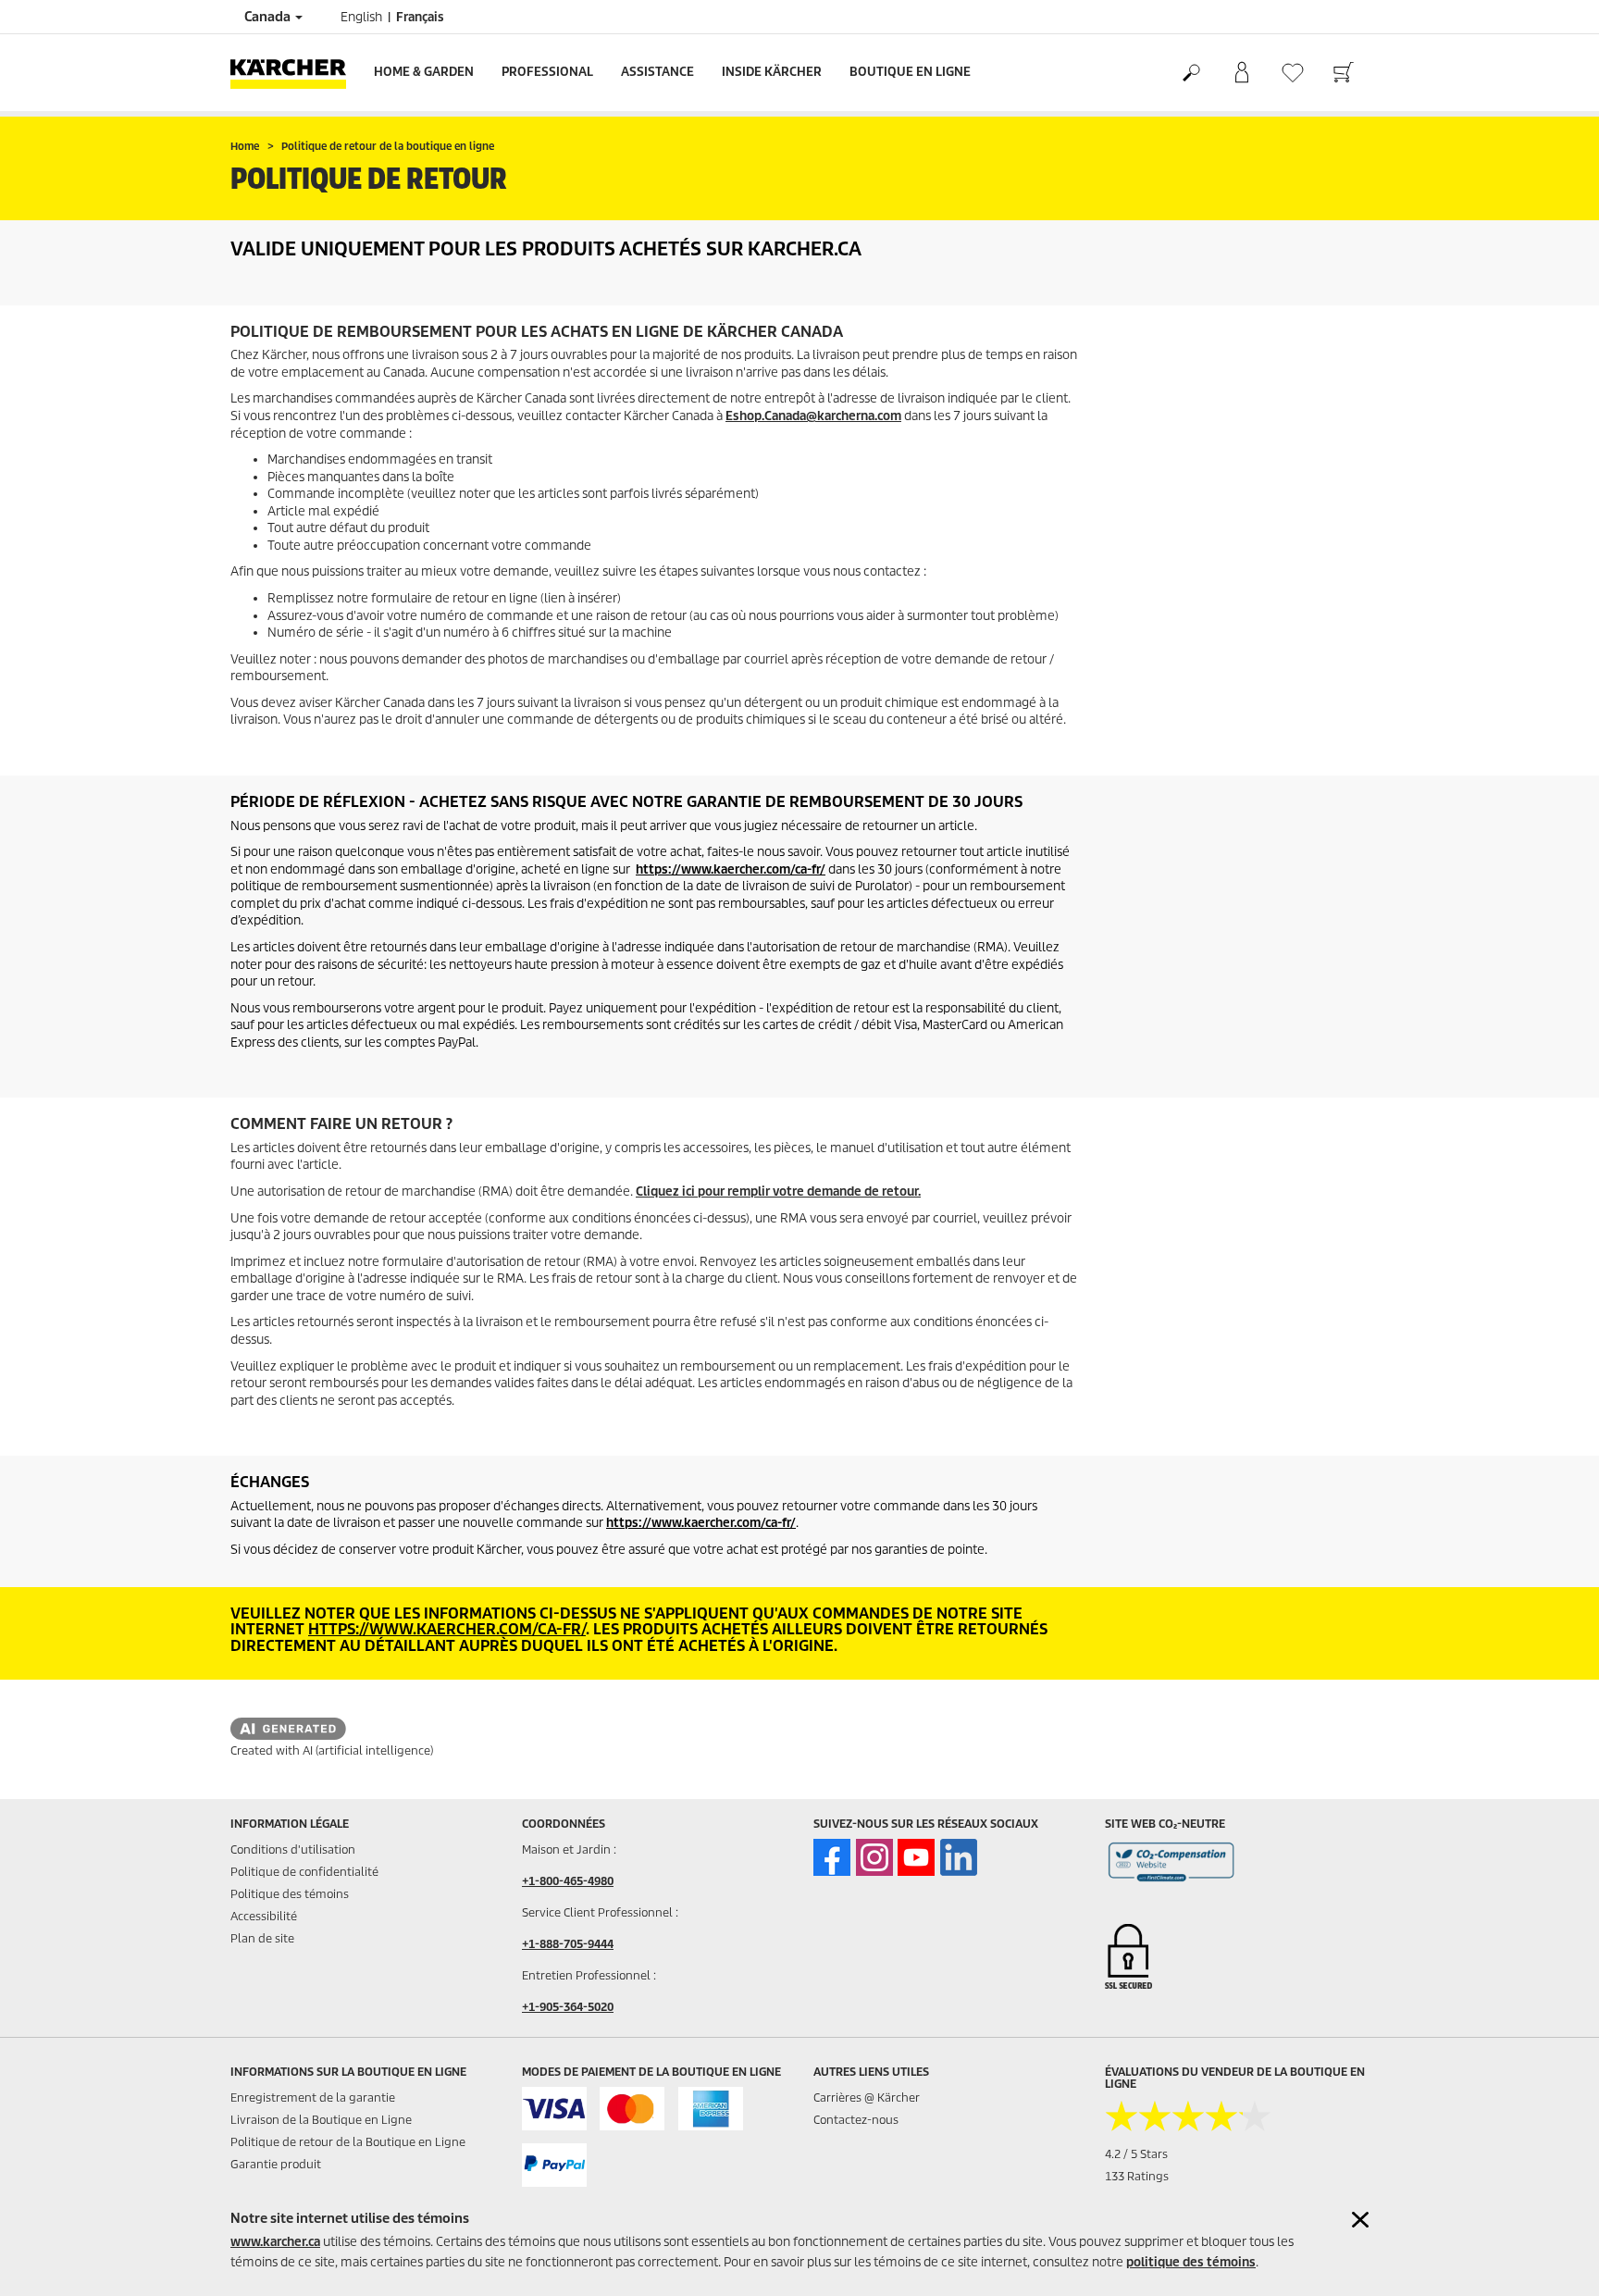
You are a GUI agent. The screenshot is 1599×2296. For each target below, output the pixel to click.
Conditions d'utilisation (293, 1849)
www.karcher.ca (275, 2242)
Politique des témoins (290, 1894)
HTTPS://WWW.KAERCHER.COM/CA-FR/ (447, 1629)
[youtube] (916, 1857)
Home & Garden (424, 72)
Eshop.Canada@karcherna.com (813, 416)
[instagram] (874, 1857)
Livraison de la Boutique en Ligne (321, 2120)
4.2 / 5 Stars (1136, 2154)
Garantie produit (276, 2164)
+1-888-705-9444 (568, 1944)
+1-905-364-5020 (568, 2007)
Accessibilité (264, 1916)
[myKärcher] (1241, 73)
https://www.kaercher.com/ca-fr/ (731, 869)
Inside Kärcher (772, 72)
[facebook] (832, 1857)
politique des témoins (1191, 2262)
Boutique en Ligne (910, 72)
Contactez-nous (856, 2120)
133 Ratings (1137, 2176)
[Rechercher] (1190, 73)
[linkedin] (959, 1857)
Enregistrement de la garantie (313, 2097)
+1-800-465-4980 (568, 1881)
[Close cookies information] (1360, 2220)
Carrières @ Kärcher (867, 2097)
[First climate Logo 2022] (1171, 1866)
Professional (547, 72)
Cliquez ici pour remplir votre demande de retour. (778, 1191)
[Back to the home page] (295, 73)
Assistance (657, 72)
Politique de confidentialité (304, 1872)
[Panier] (1343, 73)
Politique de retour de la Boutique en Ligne (348, 2142)
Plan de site (262, 1938)
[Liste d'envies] (1292, 73)
